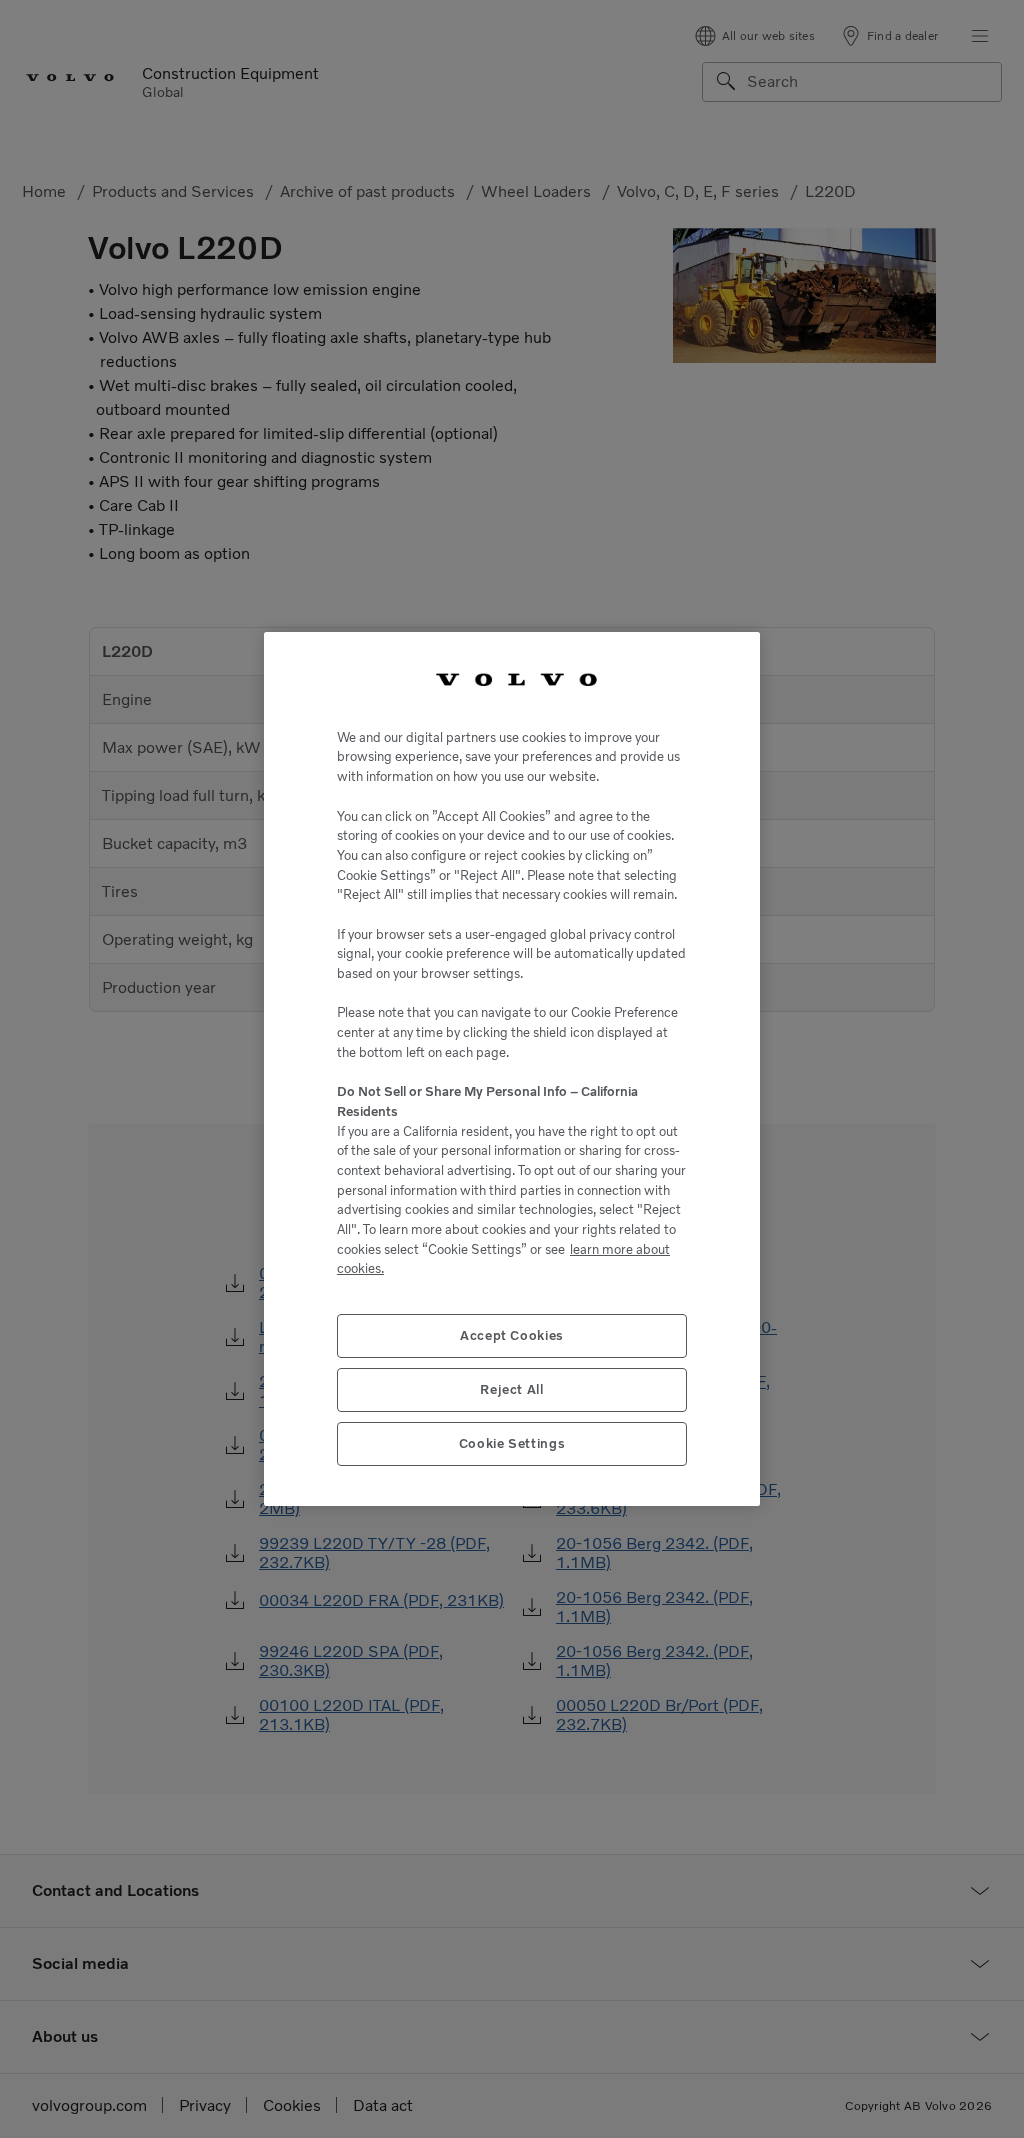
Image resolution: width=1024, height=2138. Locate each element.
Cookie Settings (512, 1443)
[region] (512, 1069)
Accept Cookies (512, 1335)
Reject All (512, 1389)
